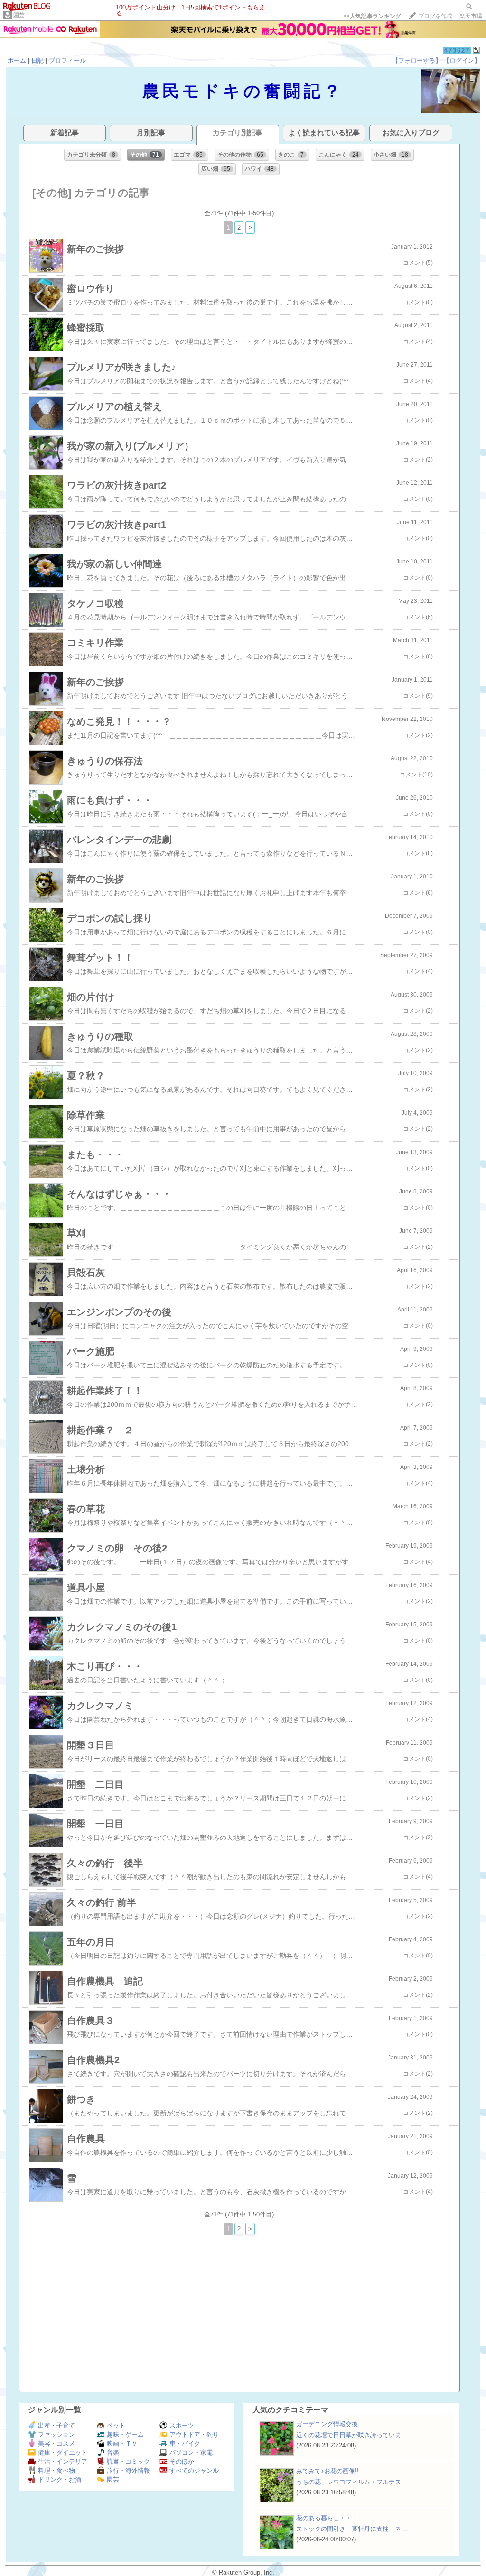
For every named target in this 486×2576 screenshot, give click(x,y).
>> (372, 16)
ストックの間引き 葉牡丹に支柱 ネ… (352, 2529)
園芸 (19, 15)
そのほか (182, 2461)
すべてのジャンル (194, 2470)
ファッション (56, 2434)
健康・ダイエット (63, 2452)
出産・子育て (56, 2425)
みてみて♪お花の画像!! (327, 2471)
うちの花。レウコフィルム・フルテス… (352, 2482)
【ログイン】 (462, 60)
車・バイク (185, 2443)
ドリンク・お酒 (60, 2479)
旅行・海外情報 (128, 2470)
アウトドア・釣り (194, 2434)
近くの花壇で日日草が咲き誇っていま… (352, 2435)
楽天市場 (471, 16)
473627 (457, 51)
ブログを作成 (435, 16)
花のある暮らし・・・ (327, 2518)
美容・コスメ (56, 2443)
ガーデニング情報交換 (327, 2424)
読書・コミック (128, 2461)
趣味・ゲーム (125, 2434)
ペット (116, 2425)
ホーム (17, 60)
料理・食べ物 (56, 2470)
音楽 (113, 2452)
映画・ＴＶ (122, 2443)
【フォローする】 (417, 60)
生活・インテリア (63, 2461)
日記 (37, 60)
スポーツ (182, 2425)
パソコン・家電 (191, 2452)
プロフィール (67, 60)
